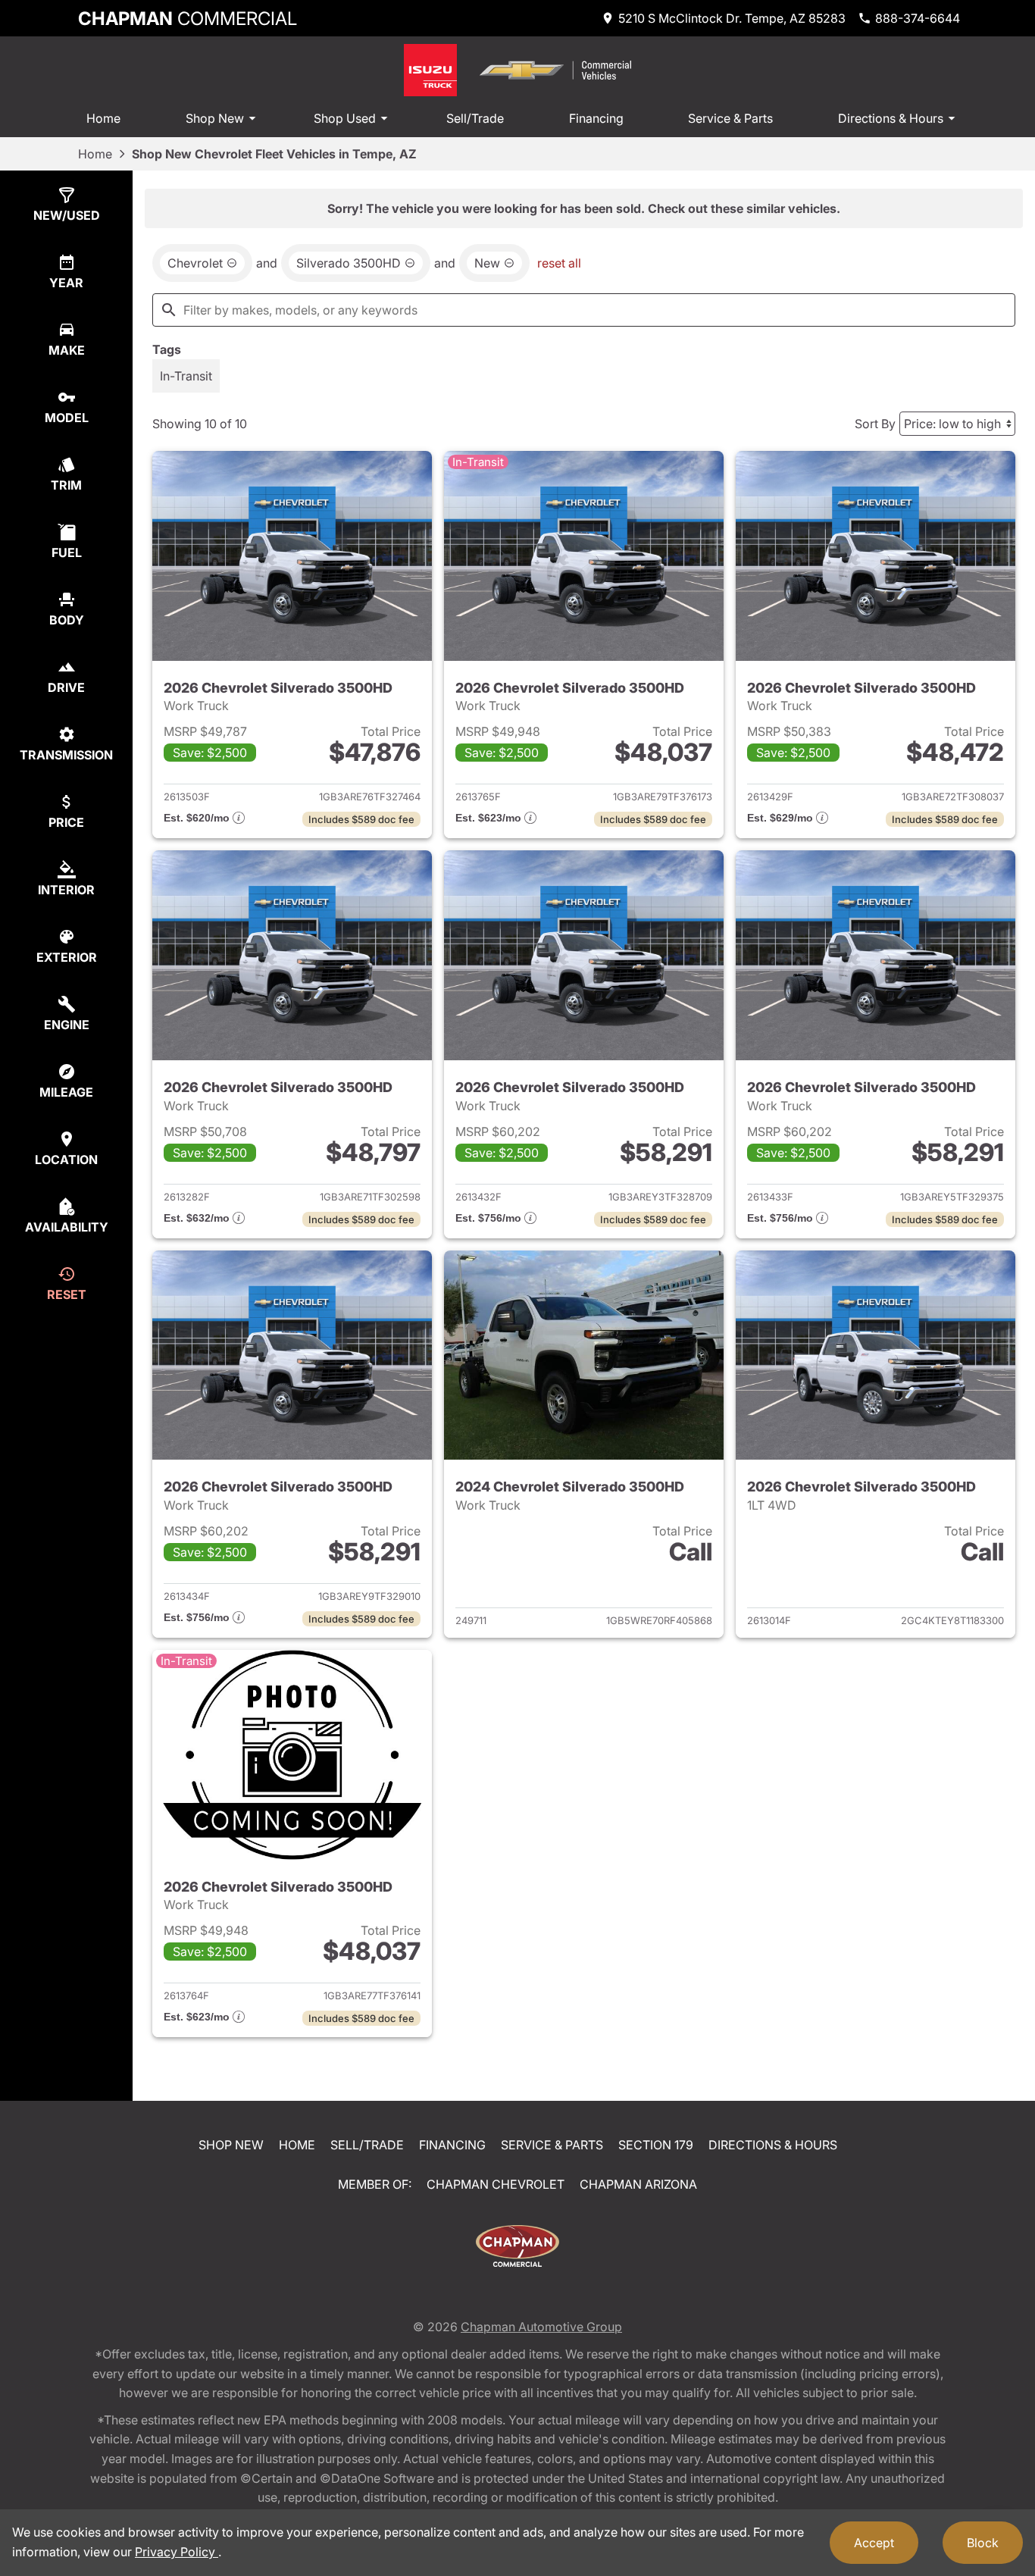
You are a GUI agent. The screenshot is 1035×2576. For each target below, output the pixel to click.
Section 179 (656, 2145)
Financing (596, 118)
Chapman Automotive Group (541, 2327)
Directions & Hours (891, 118)
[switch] (186, 376)
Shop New (215, 118)
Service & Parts (730, 118)
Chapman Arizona (638, 2184)
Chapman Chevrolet (496, 2184)
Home (103, 118)
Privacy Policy (177, 2552)
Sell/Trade (475, 118)
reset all (559, 263)
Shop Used (345, 118)
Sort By (875, 424)
